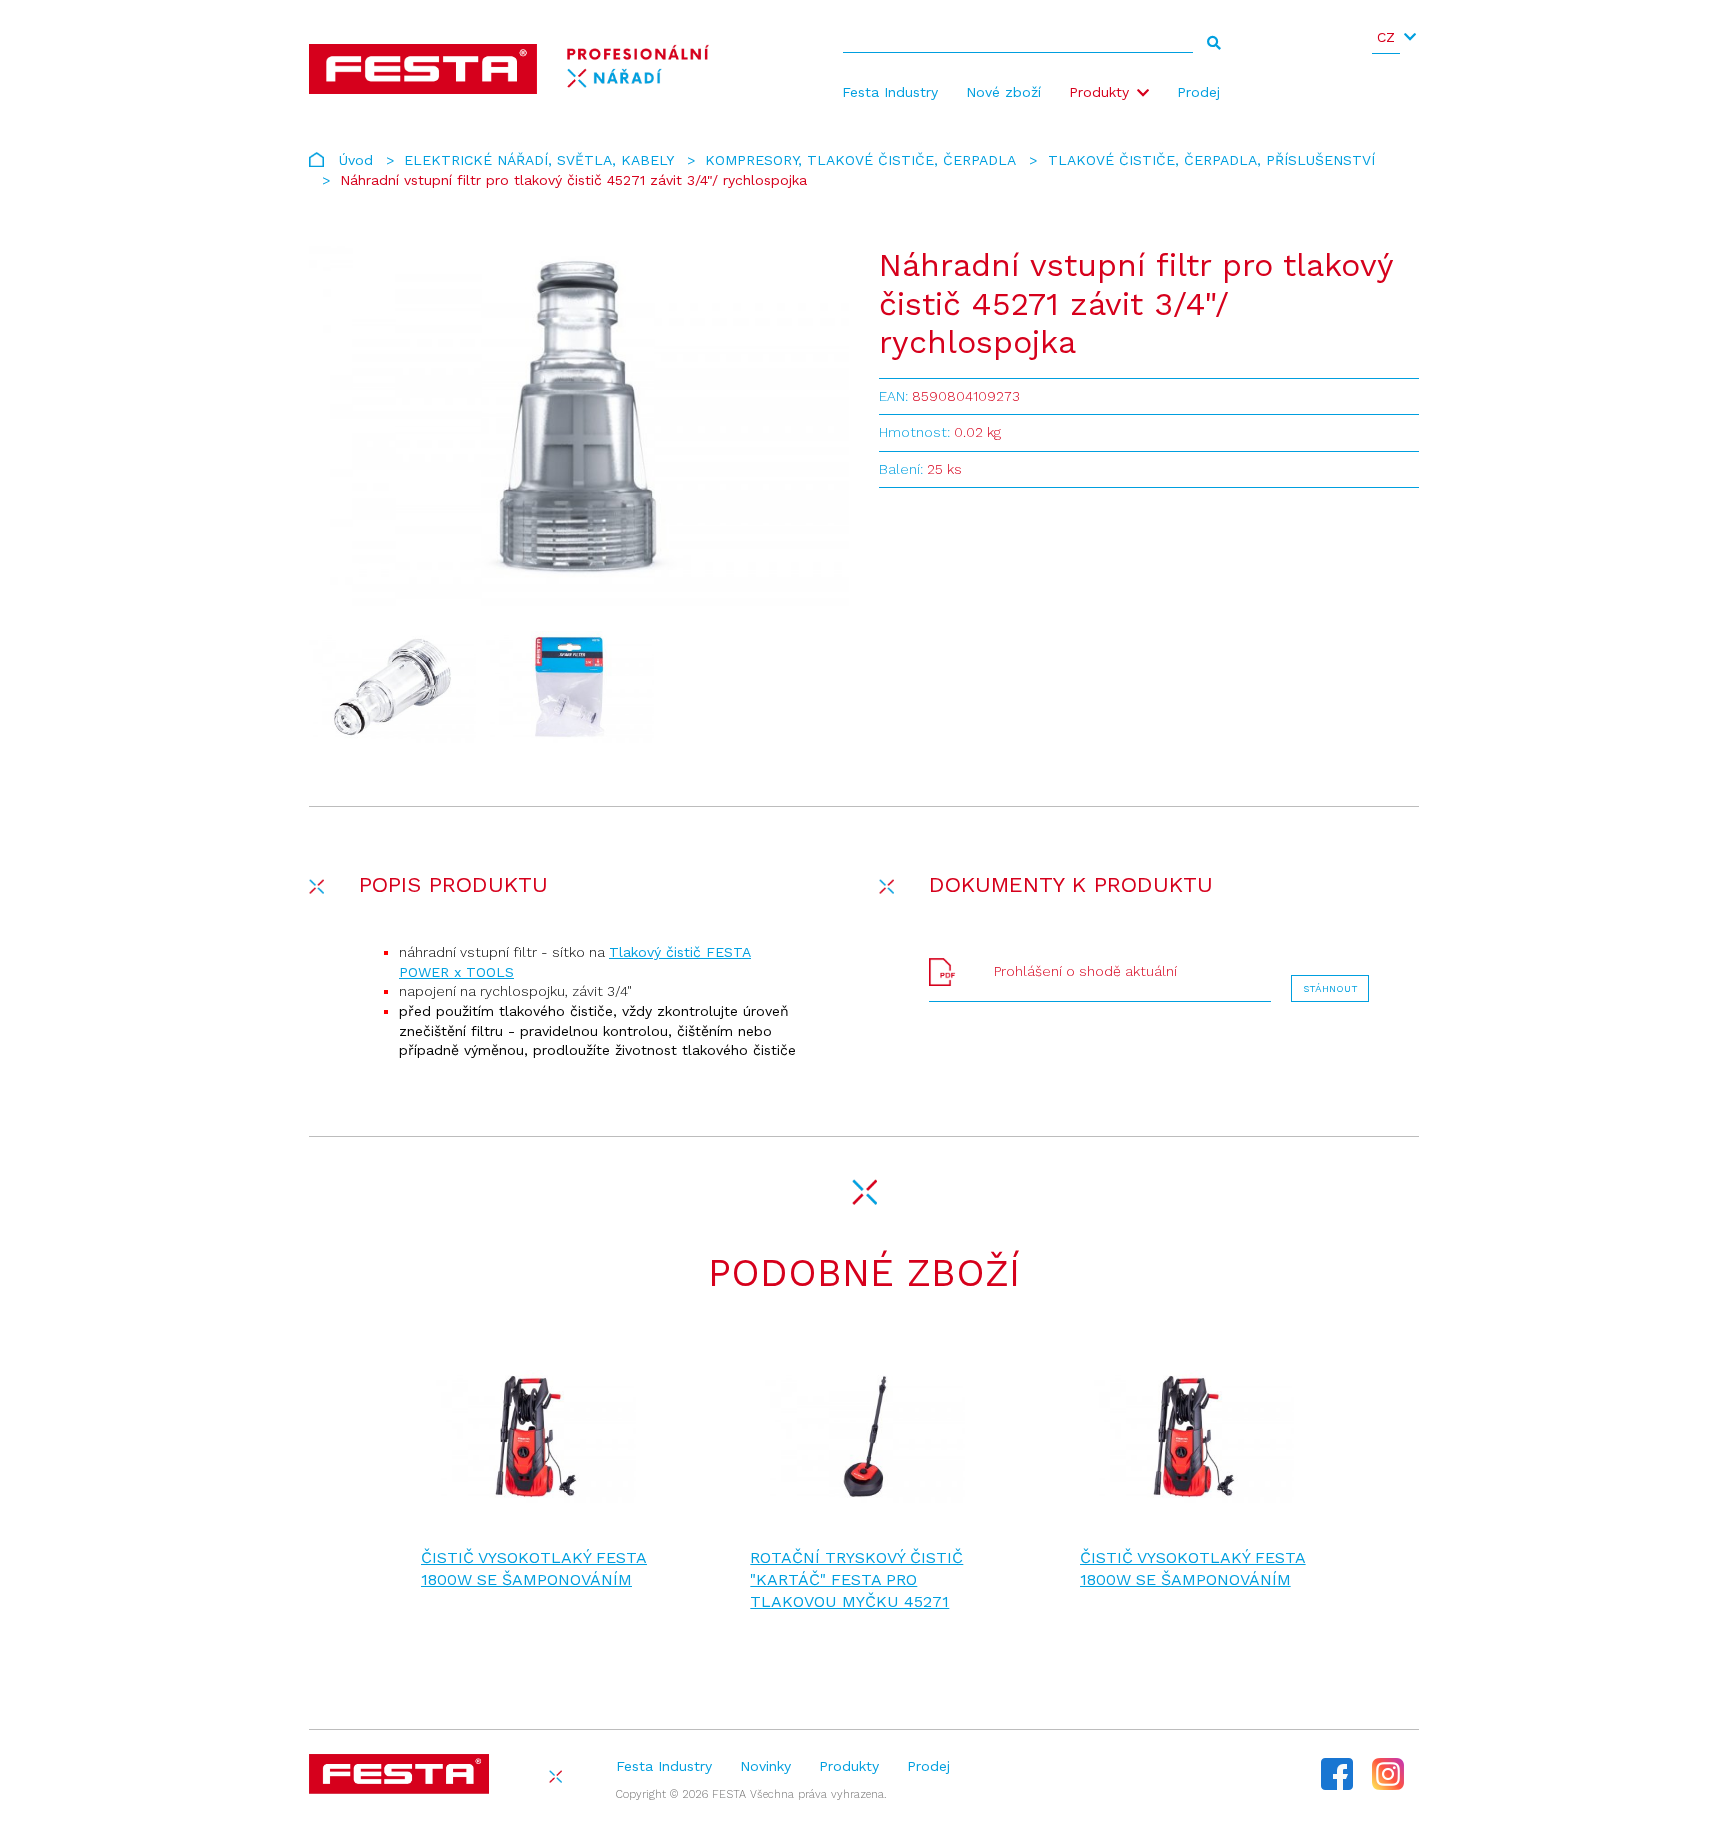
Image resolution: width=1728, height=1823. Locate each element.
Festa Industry (890, 92)
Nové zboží (1003, 92)
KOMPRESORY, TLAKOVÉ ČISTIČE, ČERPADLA (860, 160)
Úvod (356, 160)
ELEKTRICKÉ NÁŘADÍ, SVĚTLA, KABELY (539, 160)
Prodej (1198, 92)
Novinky (765, 1766)
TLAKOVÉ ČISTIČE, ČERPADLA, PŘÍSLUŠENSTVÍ (1211, 160)
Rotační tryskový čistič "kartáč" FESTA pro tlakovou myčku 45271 (856, 1580)
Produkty (1099, 92)
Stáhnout (1330, 988)
